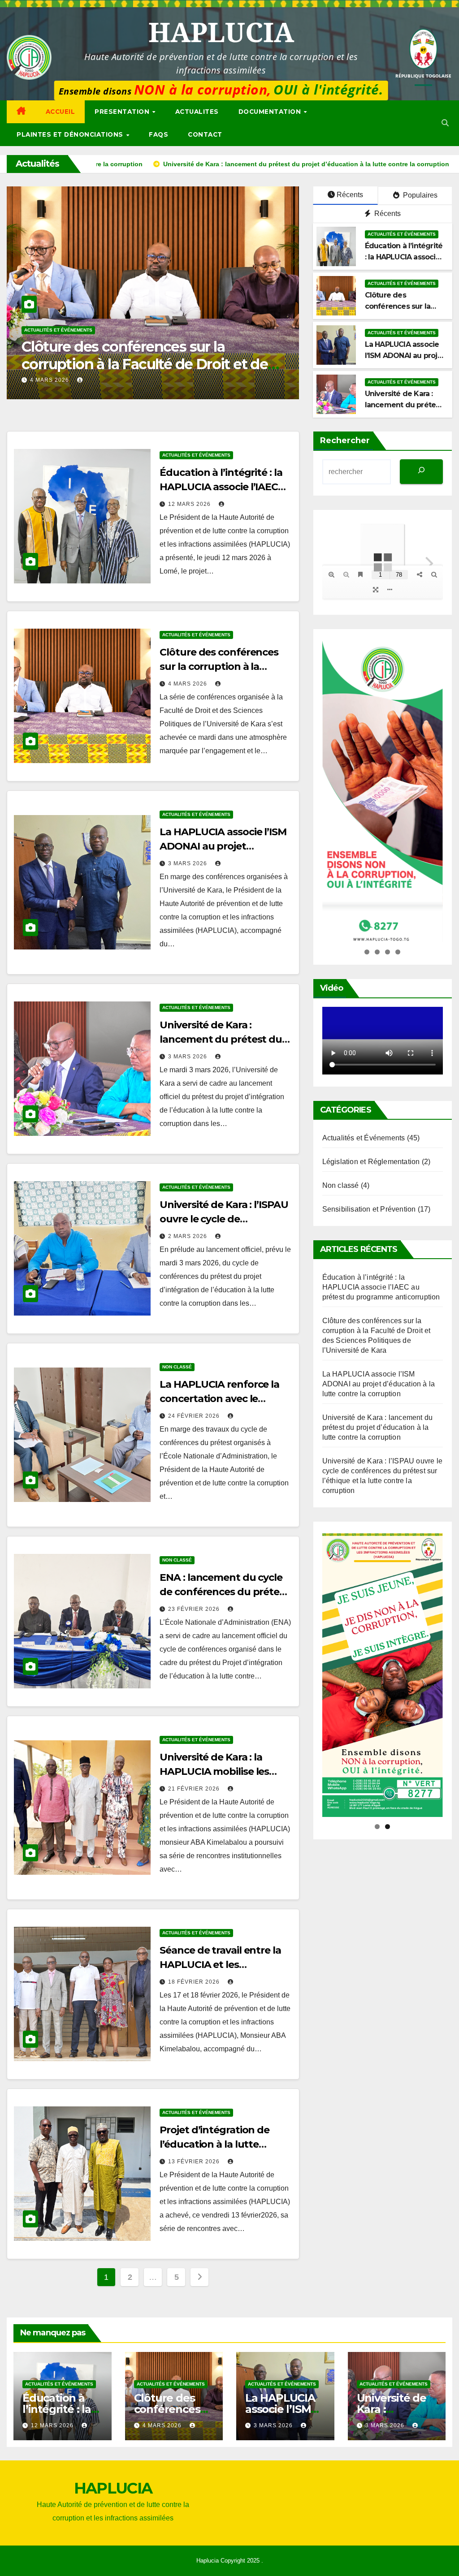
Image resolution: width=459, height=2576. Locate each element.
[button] (445, 123)
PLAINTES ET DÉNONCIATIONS (71, 134)
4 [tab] (398, 952)
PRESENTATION (123, 112)
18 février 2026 (195, 1982)
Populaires (419, 195)
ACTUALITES (197, 112)
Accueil (61, 112)
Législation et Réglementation (371, 1162)
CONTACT (205, 134)
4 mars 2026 (188, 684)
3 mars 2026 (50, 380)
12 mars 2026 (190, 504)
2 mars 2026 (188, 1236)
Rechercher (345, 440)
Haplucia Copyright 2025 (229, 2561)
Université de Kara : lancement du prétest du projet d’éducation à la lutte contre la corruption (150, 364)
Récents (350, 195)
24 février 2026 (195, 1416)
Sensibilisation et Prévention (369, 1209)
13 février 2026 (195, 2162)
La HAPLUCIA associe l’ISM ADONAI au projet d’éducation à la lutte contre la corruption (379, 1384)
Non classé (177, 1367)
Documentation (271, 112)
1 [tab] (367, 952)
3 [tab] (388, 952)
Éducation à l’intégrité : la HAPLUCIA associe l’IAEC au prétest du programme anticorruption (381, 1287)
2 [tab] (377, 952)
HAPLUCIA (221, 32)
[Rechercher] (421, 472)
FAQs (158, 134)
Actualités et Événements (58, 330)
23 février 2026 (195, 1609)
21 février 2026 (195, 1789)
